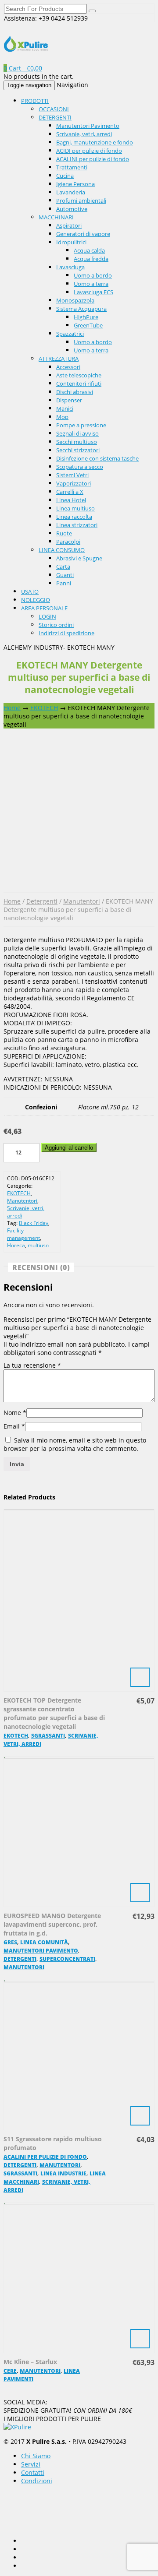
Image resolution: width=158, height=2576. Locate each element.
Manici (65, 408)
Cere (10, 2371)
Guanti (65, 575)
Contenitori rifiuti (79, 384)
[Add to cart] (79, 1600)
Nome (15, 1413)
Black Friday (34, 1223)
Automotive (72, 209)
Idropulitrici (71, 242)
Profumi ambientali (81, 201)
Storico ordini (56, 625)
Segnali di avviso (77, 433)
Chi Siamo (36, 2456)
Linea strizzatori (77, 525)
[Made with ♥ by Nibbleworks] (39, 2510)
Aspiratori (69, 225)
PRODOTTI (35, 101)
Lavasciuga (70, 267)
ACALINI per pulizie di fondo (93, 159)
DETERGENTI (55, 117)
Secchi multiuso (77, 442)
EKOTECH (44, 708)
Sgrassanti (48, 1736)
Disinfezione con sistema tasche (97, 458)
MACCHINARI (56, 217)
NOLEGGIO (36, 600)
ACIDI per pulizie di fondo (89, 151)
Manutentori (82, 901)
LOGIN (47, 616)
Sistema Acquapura (81, 309)
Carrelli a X (70, 492)
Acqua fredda (91, 259)
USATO (30, 591)
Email (14, 1426)
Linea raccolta (74, 517)
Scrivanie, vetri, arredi (84, 134)
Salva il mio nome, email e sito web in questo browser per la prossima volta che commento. (75, 1444)
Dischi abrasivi (75, 392)
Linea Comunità (44, 1942)
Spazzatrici (70, 334)
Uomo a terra (91, 284)
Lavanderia (71, 192)
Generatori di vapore (83, 234)
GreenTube (88, 325)
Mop (62, 417)
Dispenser (69, 400)
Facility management (23, 1234)
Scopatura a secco (80, 467)
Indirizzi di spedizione (66, 633)
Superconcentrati (67, 1959)
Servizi (31, 2464)
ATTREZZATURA (59, 359)
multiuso (38, 1245)
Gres (10, 1942)
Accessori (68, 367)
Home (12, 708)
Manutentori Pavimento (88, 126)
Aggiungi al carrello (69, 1148)
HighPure (86, 317)
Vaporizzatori (74, 483)
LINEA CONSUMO (62, 550)
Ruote (64, 533)
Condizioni (37, 2481)
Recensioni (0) (41, 1267)
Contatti (33, 2472)
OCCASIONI (54, 109)
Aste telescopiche (79, 375)
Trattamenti (72, 167)
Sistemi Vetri (72, 475)
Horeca (16, 1245)
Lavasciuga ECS (93, 292)
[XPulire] (26, 47)
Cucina (65, 176)
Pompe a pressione (81, 425)
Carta (63, 567)
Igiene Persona (75, 184)
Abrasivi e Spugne (79, 558)
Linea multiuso (75, 508)
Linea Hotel (71, 500)
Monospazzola (75, 300)
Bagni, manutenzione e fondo (95, 142)
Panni (64, 583)
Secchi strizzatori (78, 450)
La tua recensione (32, 1365)
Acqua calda (89, 250)
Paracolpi (68, 542)
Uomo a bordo (93, 275)
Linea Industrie (63, 2173)
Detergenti (42, 901)
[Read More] (79, 2278)
